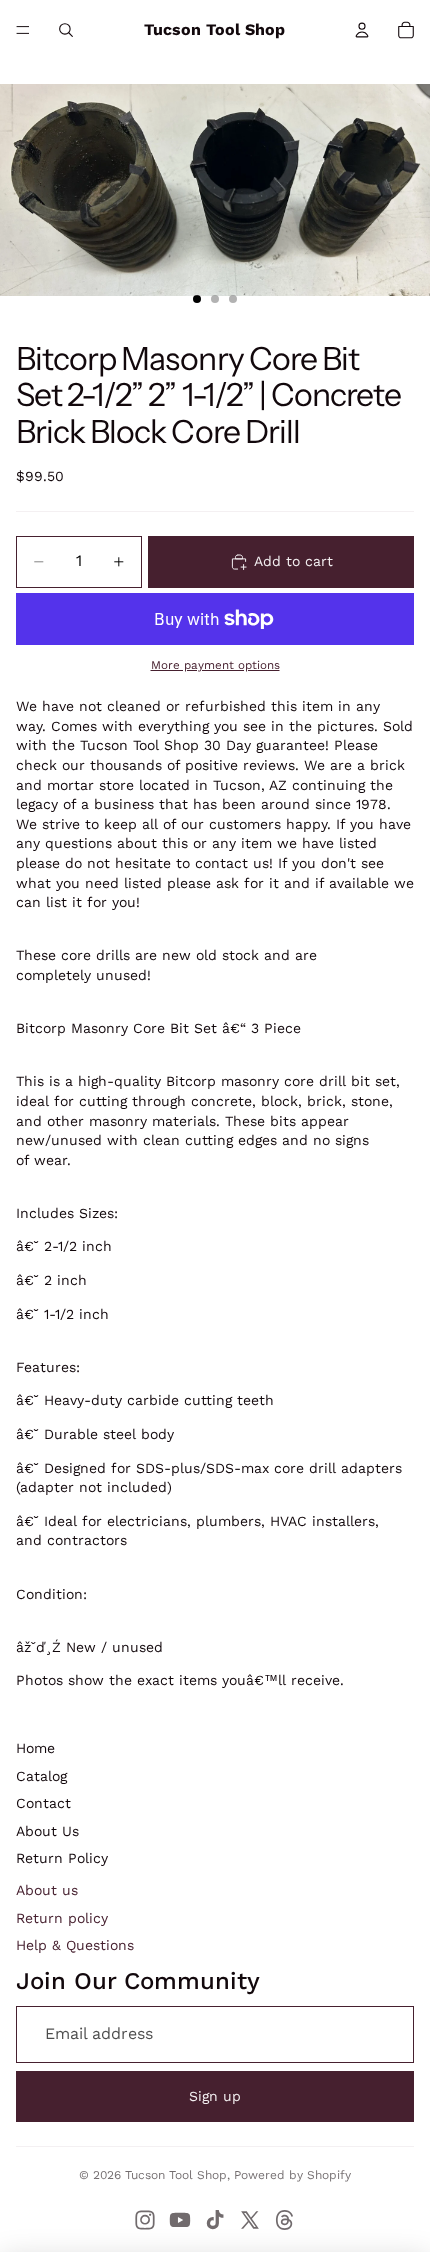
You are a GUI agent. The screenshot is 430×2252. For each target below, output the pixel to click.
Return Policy (62, 1858)
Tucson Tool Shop (176, 2175)
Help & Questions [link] (75, 1945)
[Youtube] (180, 2220)
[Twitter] (250, 2220)
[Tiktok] (215, 2220)
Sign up (215, 2096)
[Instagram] (145, 2220)
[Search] (66, 30)
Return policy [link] (62, 1918)
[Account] (362, 30)
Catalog (41, 1776)
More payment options (215, 665)
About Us (47, 1831)
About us (47, 1890)
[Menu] (23, 30)
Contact (43, 1803)
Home (35, 1748)
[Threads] (285, 2220)
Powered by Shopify (292, 2175)
